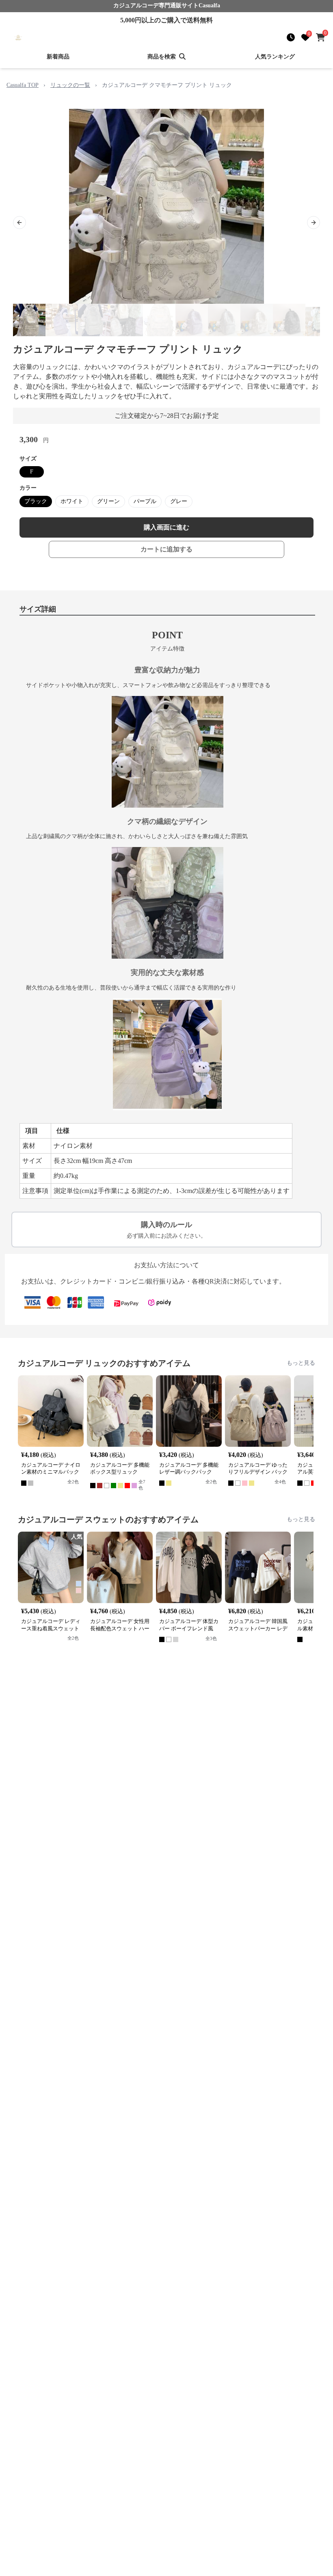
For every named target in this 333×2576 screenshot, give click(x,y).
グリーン (108, 501)
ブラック (36, 501)
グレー (179, 501)
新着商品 (58, 57)
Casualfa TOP (23, 85)
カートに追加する (166, 549)
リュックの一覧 (70, 85)
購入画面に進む (166, 527)
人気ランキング (275, 57)
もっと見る (301, 1363)
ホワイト (72, 501)
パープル (145, 501)
